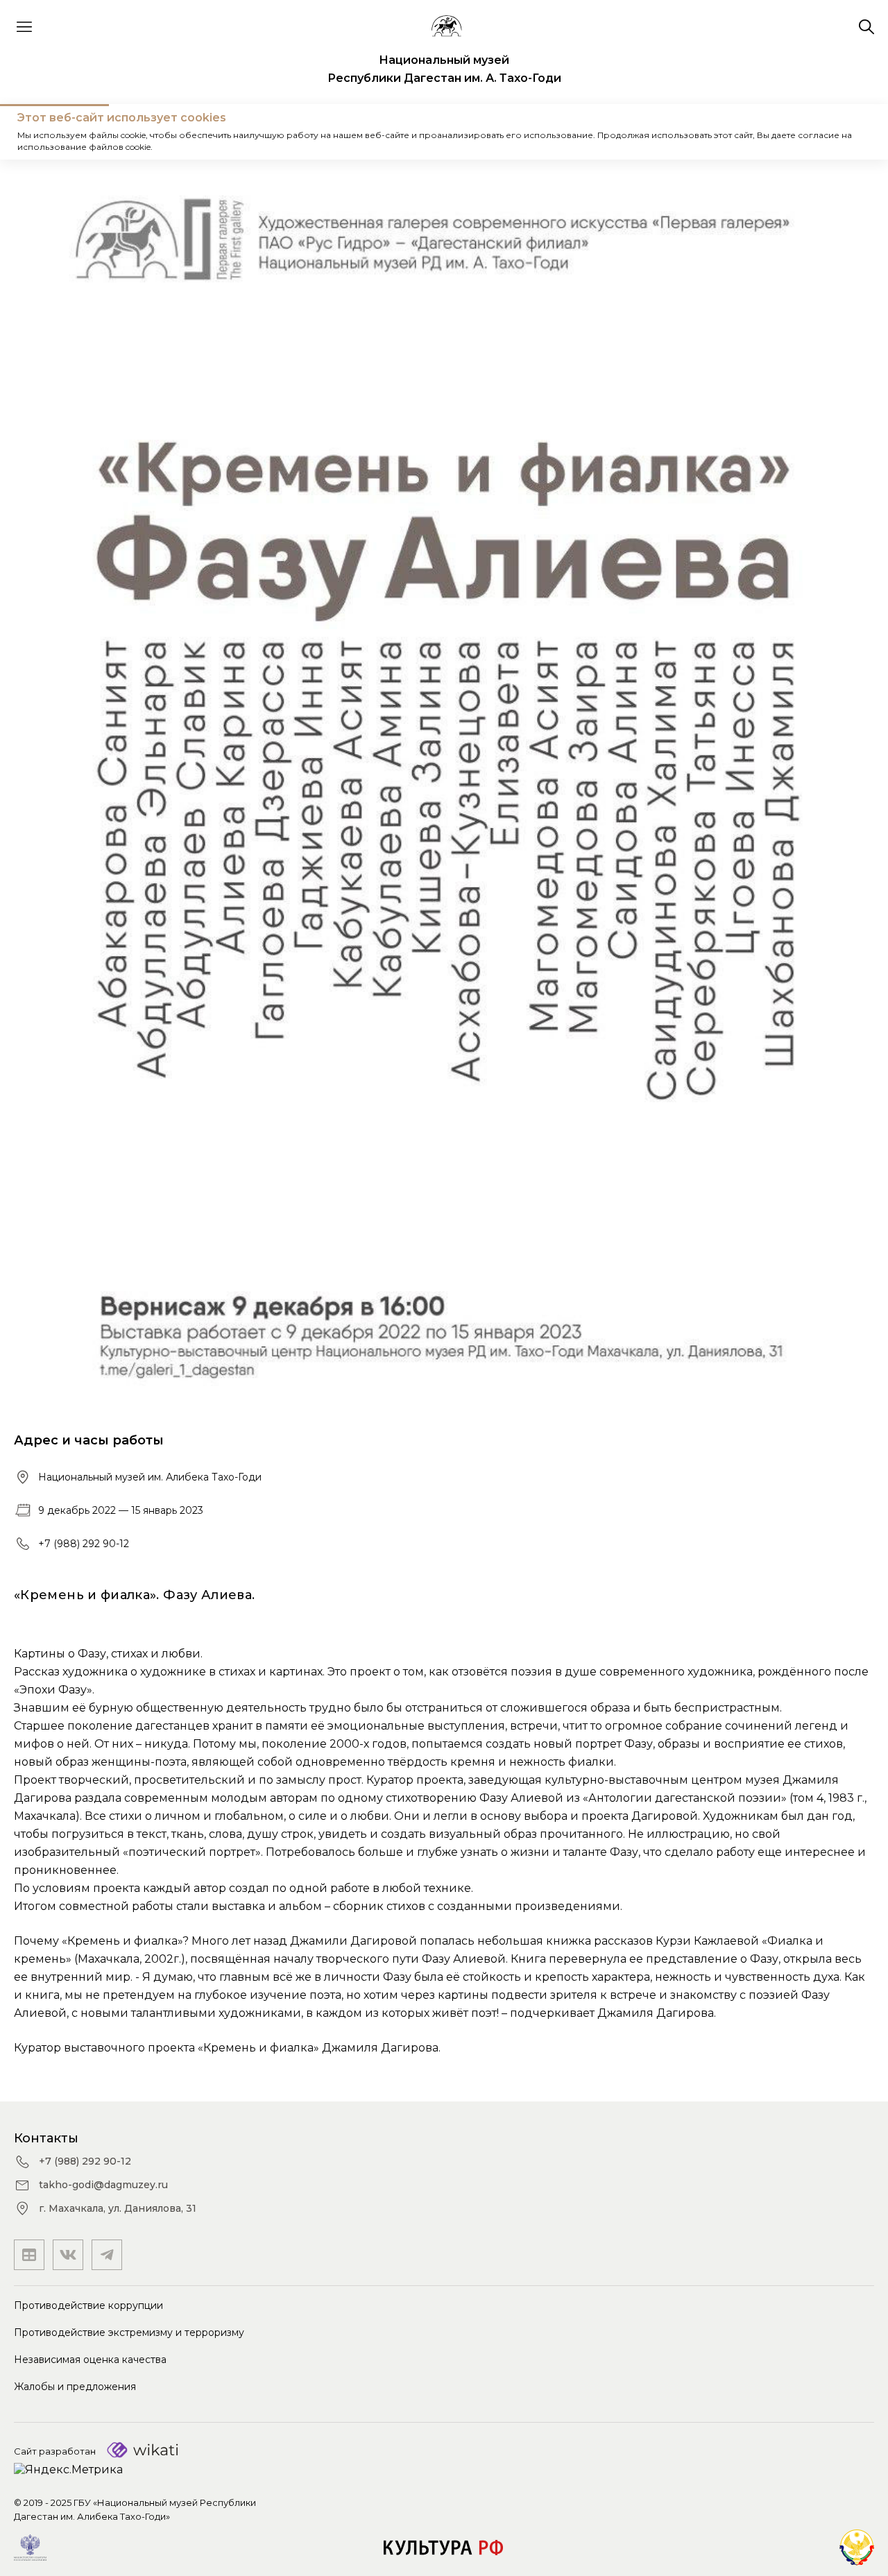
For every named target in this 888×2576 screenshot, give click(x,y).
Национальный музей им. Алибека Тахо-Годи (150, 1477)
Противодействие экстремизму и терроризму (129, 2332)
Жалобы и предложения (75, 2387)
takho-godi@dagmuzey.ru (103, 2185)
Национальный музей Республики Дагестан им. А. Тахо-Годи (444, 69)
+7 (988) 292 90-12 (84, 1544)
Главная (38, 131)
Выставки (103, 131)
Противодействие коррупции (88, 2305)
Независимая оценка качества (90, 2360)
